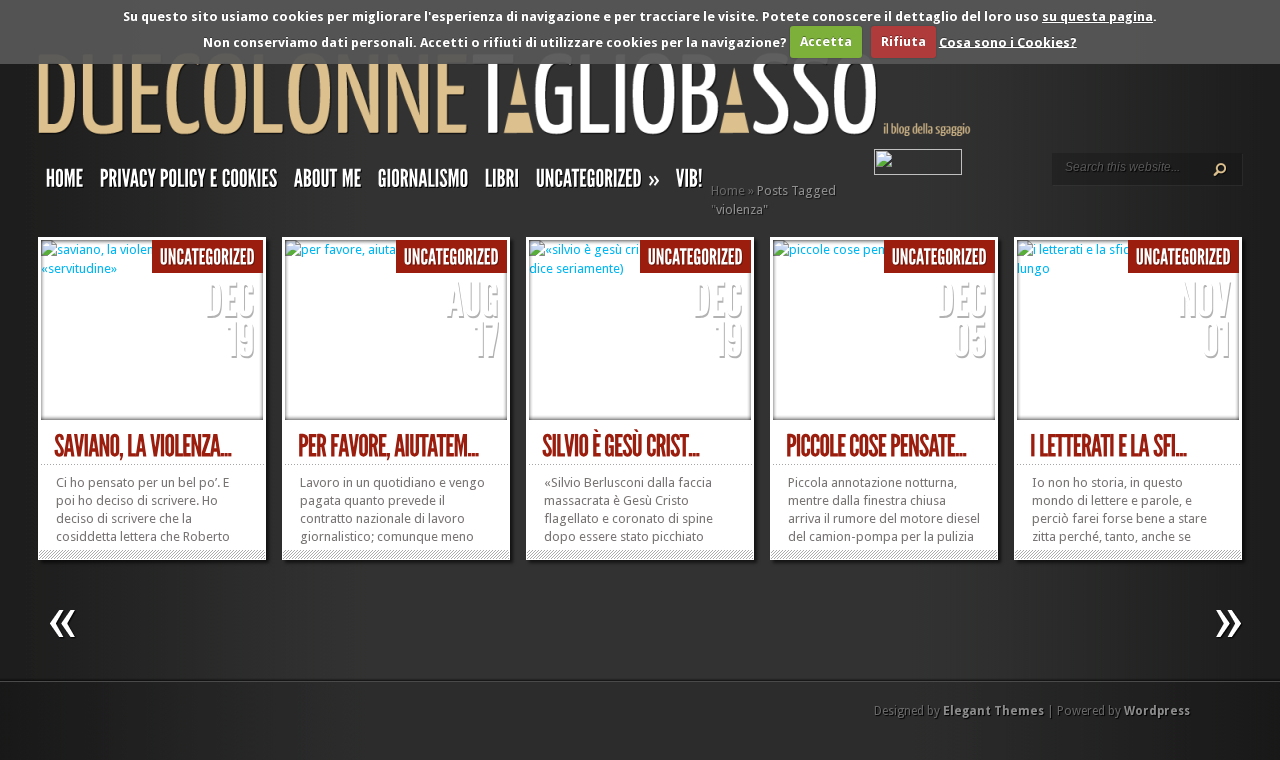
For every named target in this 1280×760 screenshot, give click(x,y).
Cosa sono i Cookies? (1008, 41)
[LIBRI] (502, 183)
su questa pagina (1097, 16)
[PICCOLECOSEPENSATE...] (876, 446)
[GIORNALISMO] (423, 183)
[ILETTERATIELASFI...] (1108, 446)
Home (728, 190)
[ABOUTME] (328, 183)
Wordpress (1157, 711)
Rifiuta (903, 41)
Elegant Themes (993, 711)
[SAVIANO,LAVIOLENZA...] (143, 446)
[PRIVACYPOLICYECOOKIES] (189, 183)
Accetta (826, 41)
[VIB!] (689, 183)
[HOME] (65, 183)
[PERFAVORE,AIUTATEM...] (388, 446)
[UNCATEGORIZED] (207, 257)
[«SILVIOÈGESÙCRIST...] (621, 446)
